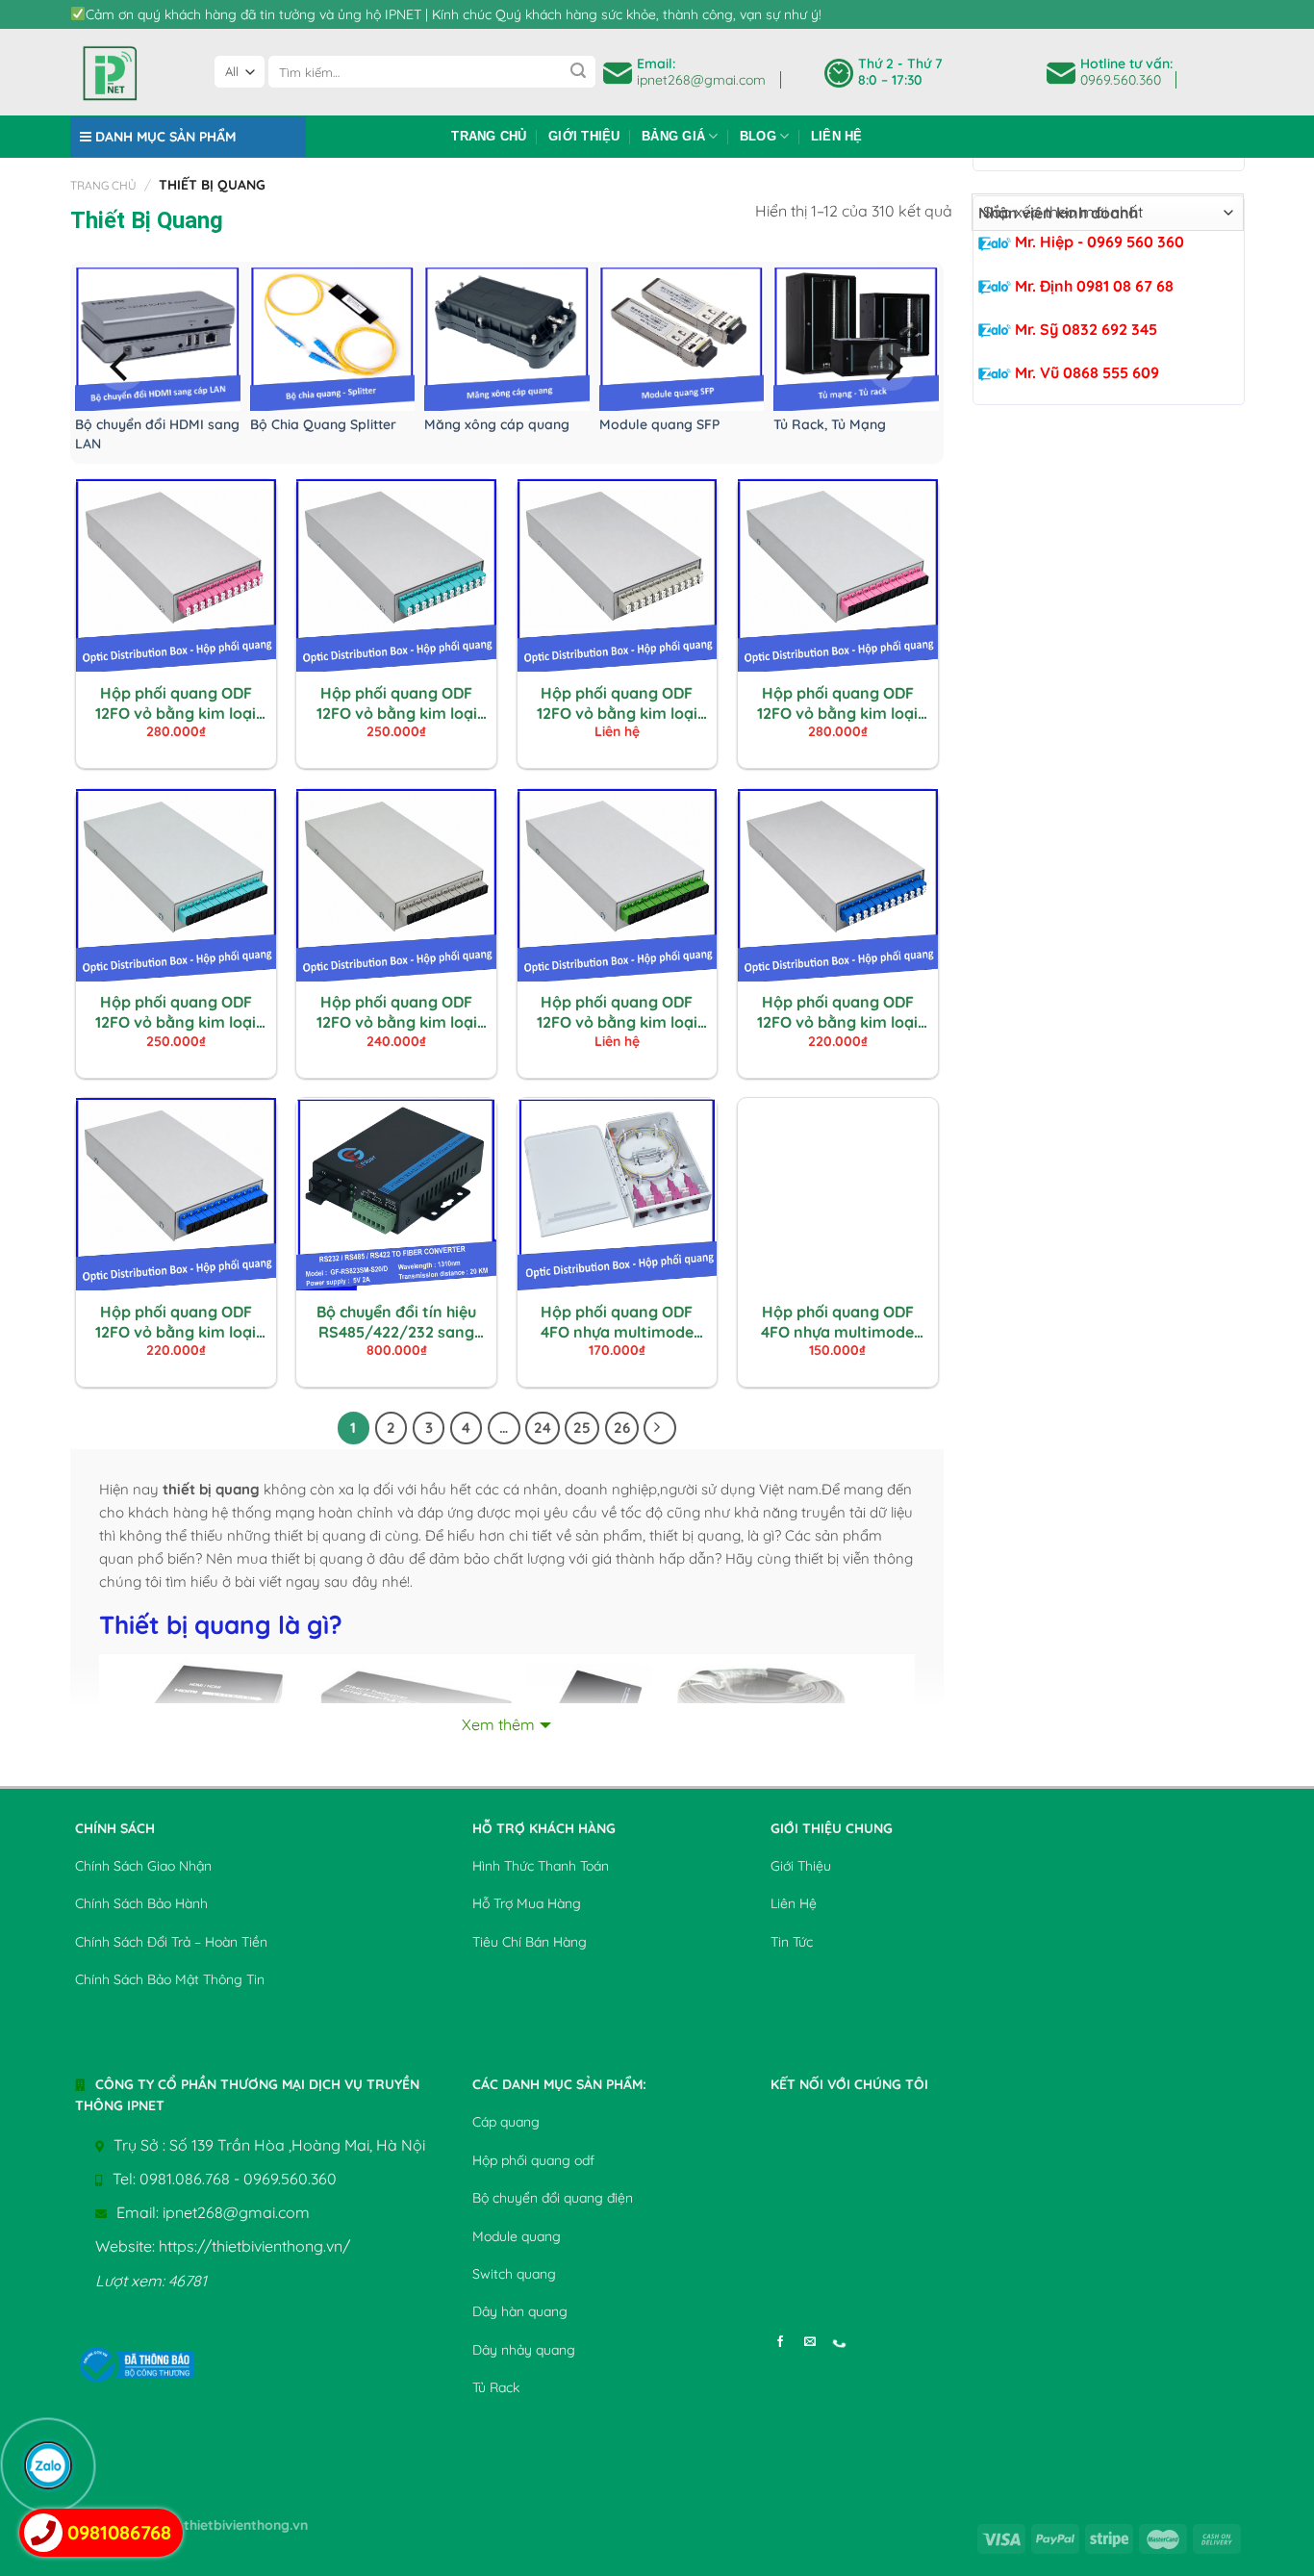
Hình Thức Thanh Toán (541, 1866)
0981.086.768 (185, 2179)
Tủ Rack (496, 2387)
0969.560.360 (1121, 80)
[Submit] (578, 72)
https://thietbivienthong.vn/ (254, 2246)
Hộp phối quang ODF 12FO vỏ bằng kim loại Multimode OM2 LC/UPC (617, 703)
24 (543, 1428)
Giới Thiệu (584, 136)
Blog (758, 136)
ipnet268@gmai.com (701, 80)
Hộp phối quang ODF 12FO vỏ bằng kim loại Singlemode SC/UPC (176, 1322)
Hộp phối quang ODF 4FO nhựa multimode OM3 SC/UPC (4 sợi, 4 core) (838, 1322)
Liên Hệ (794, 1903)
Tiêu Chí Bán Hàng (530, 1942)
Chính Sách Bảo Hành (141, 1903)
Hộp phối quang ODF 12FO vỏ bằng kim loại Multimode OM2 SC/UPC (397, 1012)
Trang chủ (489, 136)
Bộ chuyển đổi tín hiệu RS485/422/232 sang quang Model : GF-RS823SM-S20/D (396, 1322)
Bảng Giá (673, 136)
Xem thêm (498, 1724)
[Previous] (121, 367)
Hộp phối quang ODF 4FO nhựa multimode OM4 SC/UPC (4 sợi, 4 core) (617, 1322)
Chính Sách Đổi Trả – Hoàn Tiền (171, 1942)
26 (622, 1428)
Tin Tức (792, 1942)
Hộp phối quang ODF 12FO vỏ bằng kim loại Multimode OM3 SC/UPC (176, 1012)
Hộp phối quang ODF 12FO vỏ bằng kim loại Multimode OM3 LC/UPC (396, 703)
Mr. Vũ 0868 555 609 (1085, 372)
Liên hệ (837, 136)
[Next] (892, 367)
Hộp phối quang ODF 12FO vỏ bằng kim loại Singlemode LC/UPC (837, 1012)
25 (582, 1428)
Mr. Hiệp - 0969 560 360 (1098, 242)
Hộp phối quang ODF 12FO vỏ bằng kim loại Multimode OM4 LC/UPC (176, 703)
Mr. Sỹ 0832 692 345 (1084, 329)
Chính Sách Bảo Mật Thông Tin (170, 1979)
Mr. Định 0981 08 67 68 (1092, 286)
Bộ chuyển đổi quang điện (553, 2198)
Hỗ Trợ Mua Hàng (527, 1903)
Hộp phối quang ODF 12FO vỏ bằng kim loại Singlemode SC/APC (617, 1012)
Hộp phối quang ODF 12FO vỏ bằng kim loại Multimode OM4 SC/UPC (837, 703)
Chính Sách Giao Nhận (143, 1866)
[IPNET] (128, 72)
